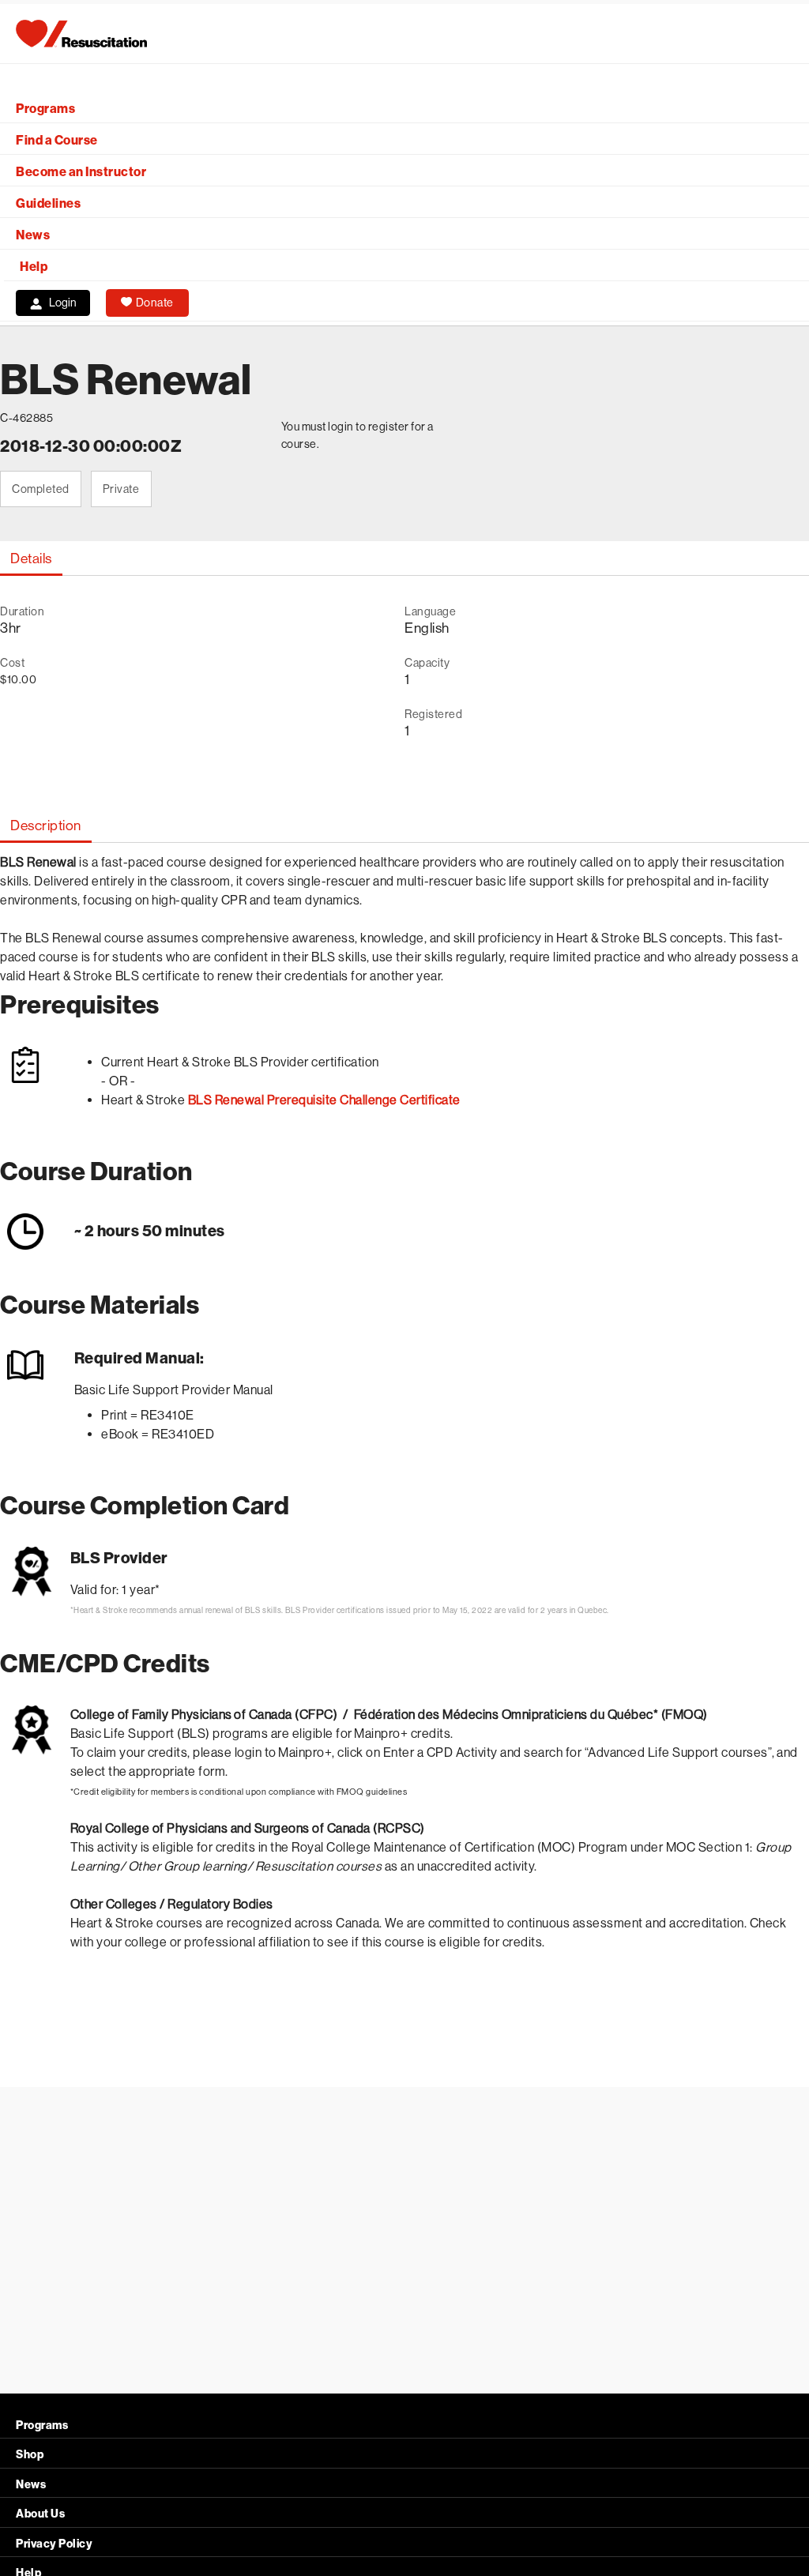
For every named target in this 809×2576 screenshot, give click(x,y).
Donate (155, 303)
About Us (40, 2514)
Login (63, 303)
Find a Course (57, 140)
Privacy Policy (54, 2544)
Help (34, 267)
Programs (45, 109)
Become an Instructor (81, 172)
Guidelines (48, 203)
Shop (30, 2455)
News (33, 235)
